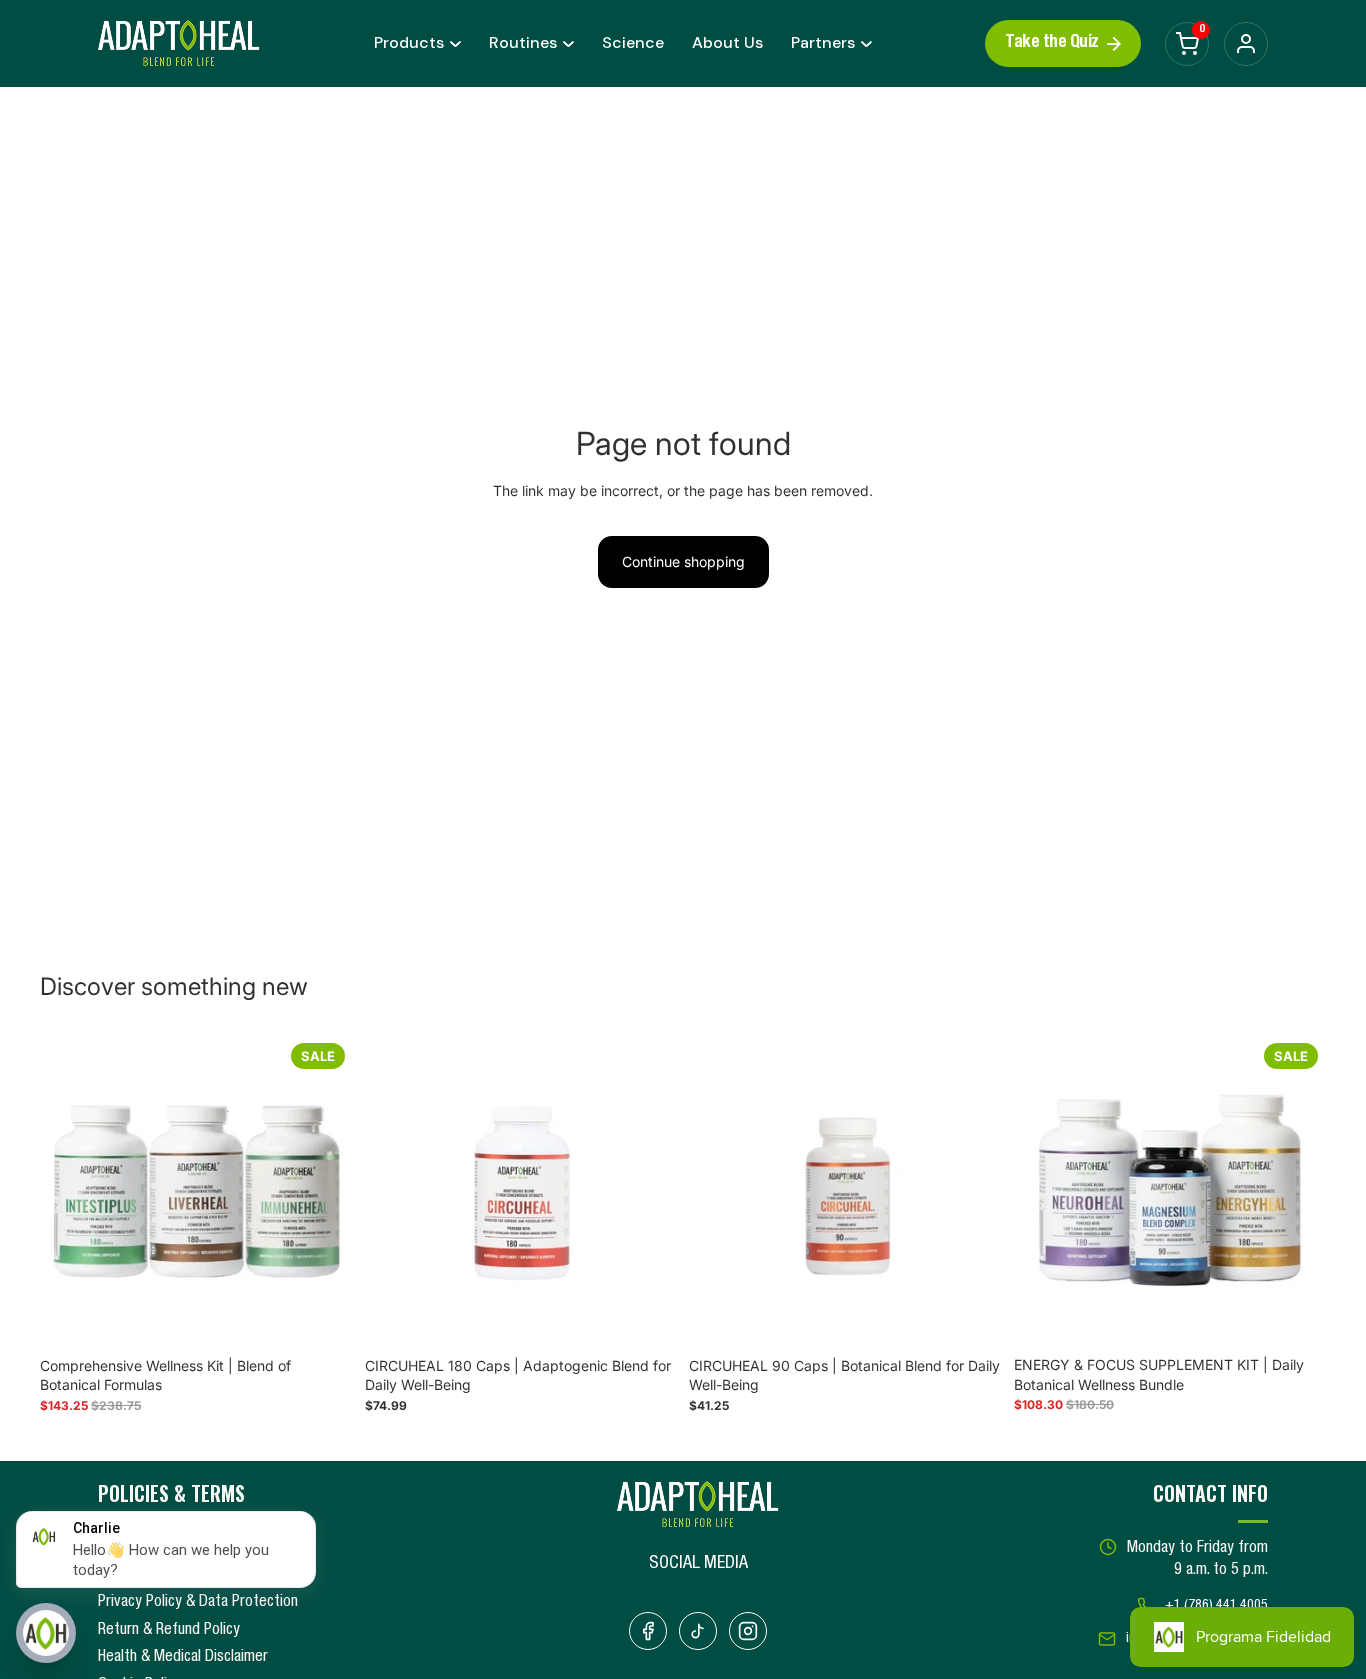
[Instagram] (748, 1631)
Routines (523, 42)
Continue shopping (683, 561)
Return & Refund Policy (169, 1631)
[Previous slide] (70, 1191)
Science (633, 42)
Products (409, 42)
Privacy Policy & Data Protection (198, 1603)
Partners (823, 42)
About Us (727, 42)
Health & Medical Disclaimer (183, 1658)
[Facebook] (648, 1631)
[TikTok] (698, 1631)
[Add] (322, 1317)
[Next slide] (323, 1191)
